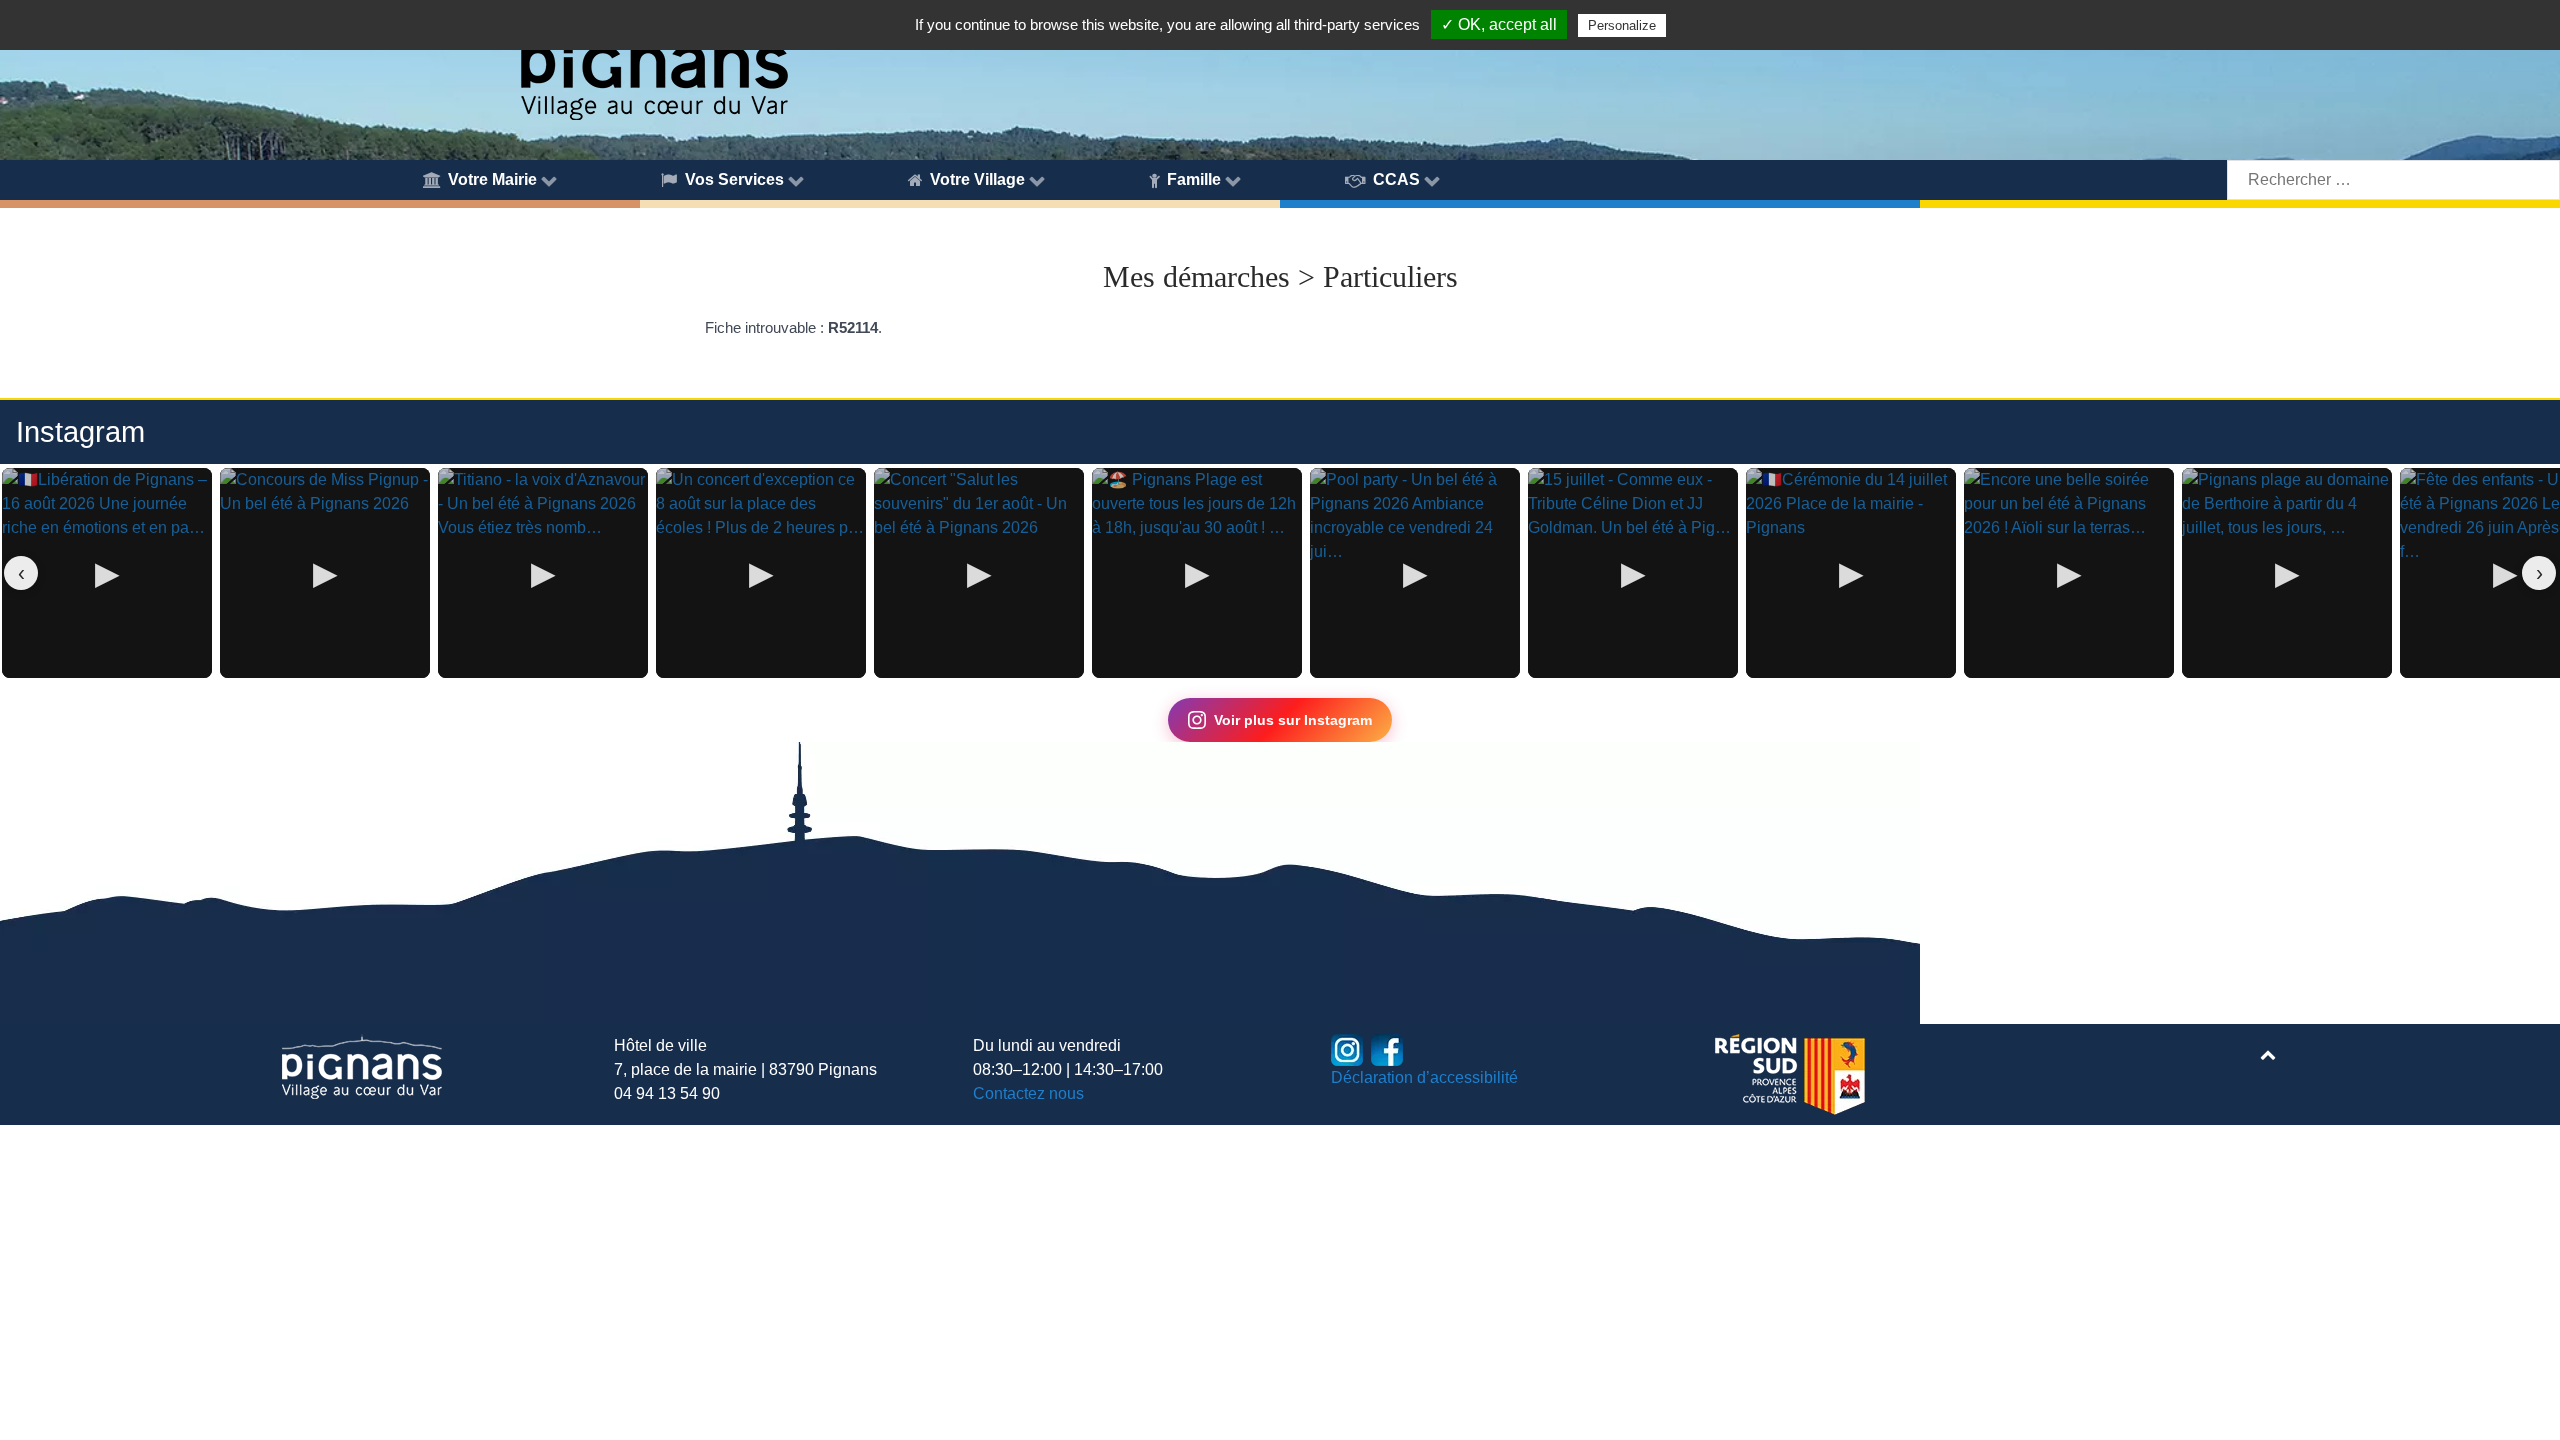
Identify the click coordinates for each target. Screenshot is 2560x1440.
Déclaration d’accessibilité (1424, 1077)
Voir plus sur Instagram (1293, 720)
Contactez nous (1028, 1093)
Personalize (1622, 25)
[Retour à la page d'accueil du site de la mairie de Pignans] (653, 62)
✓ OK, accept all (1499, 24)
